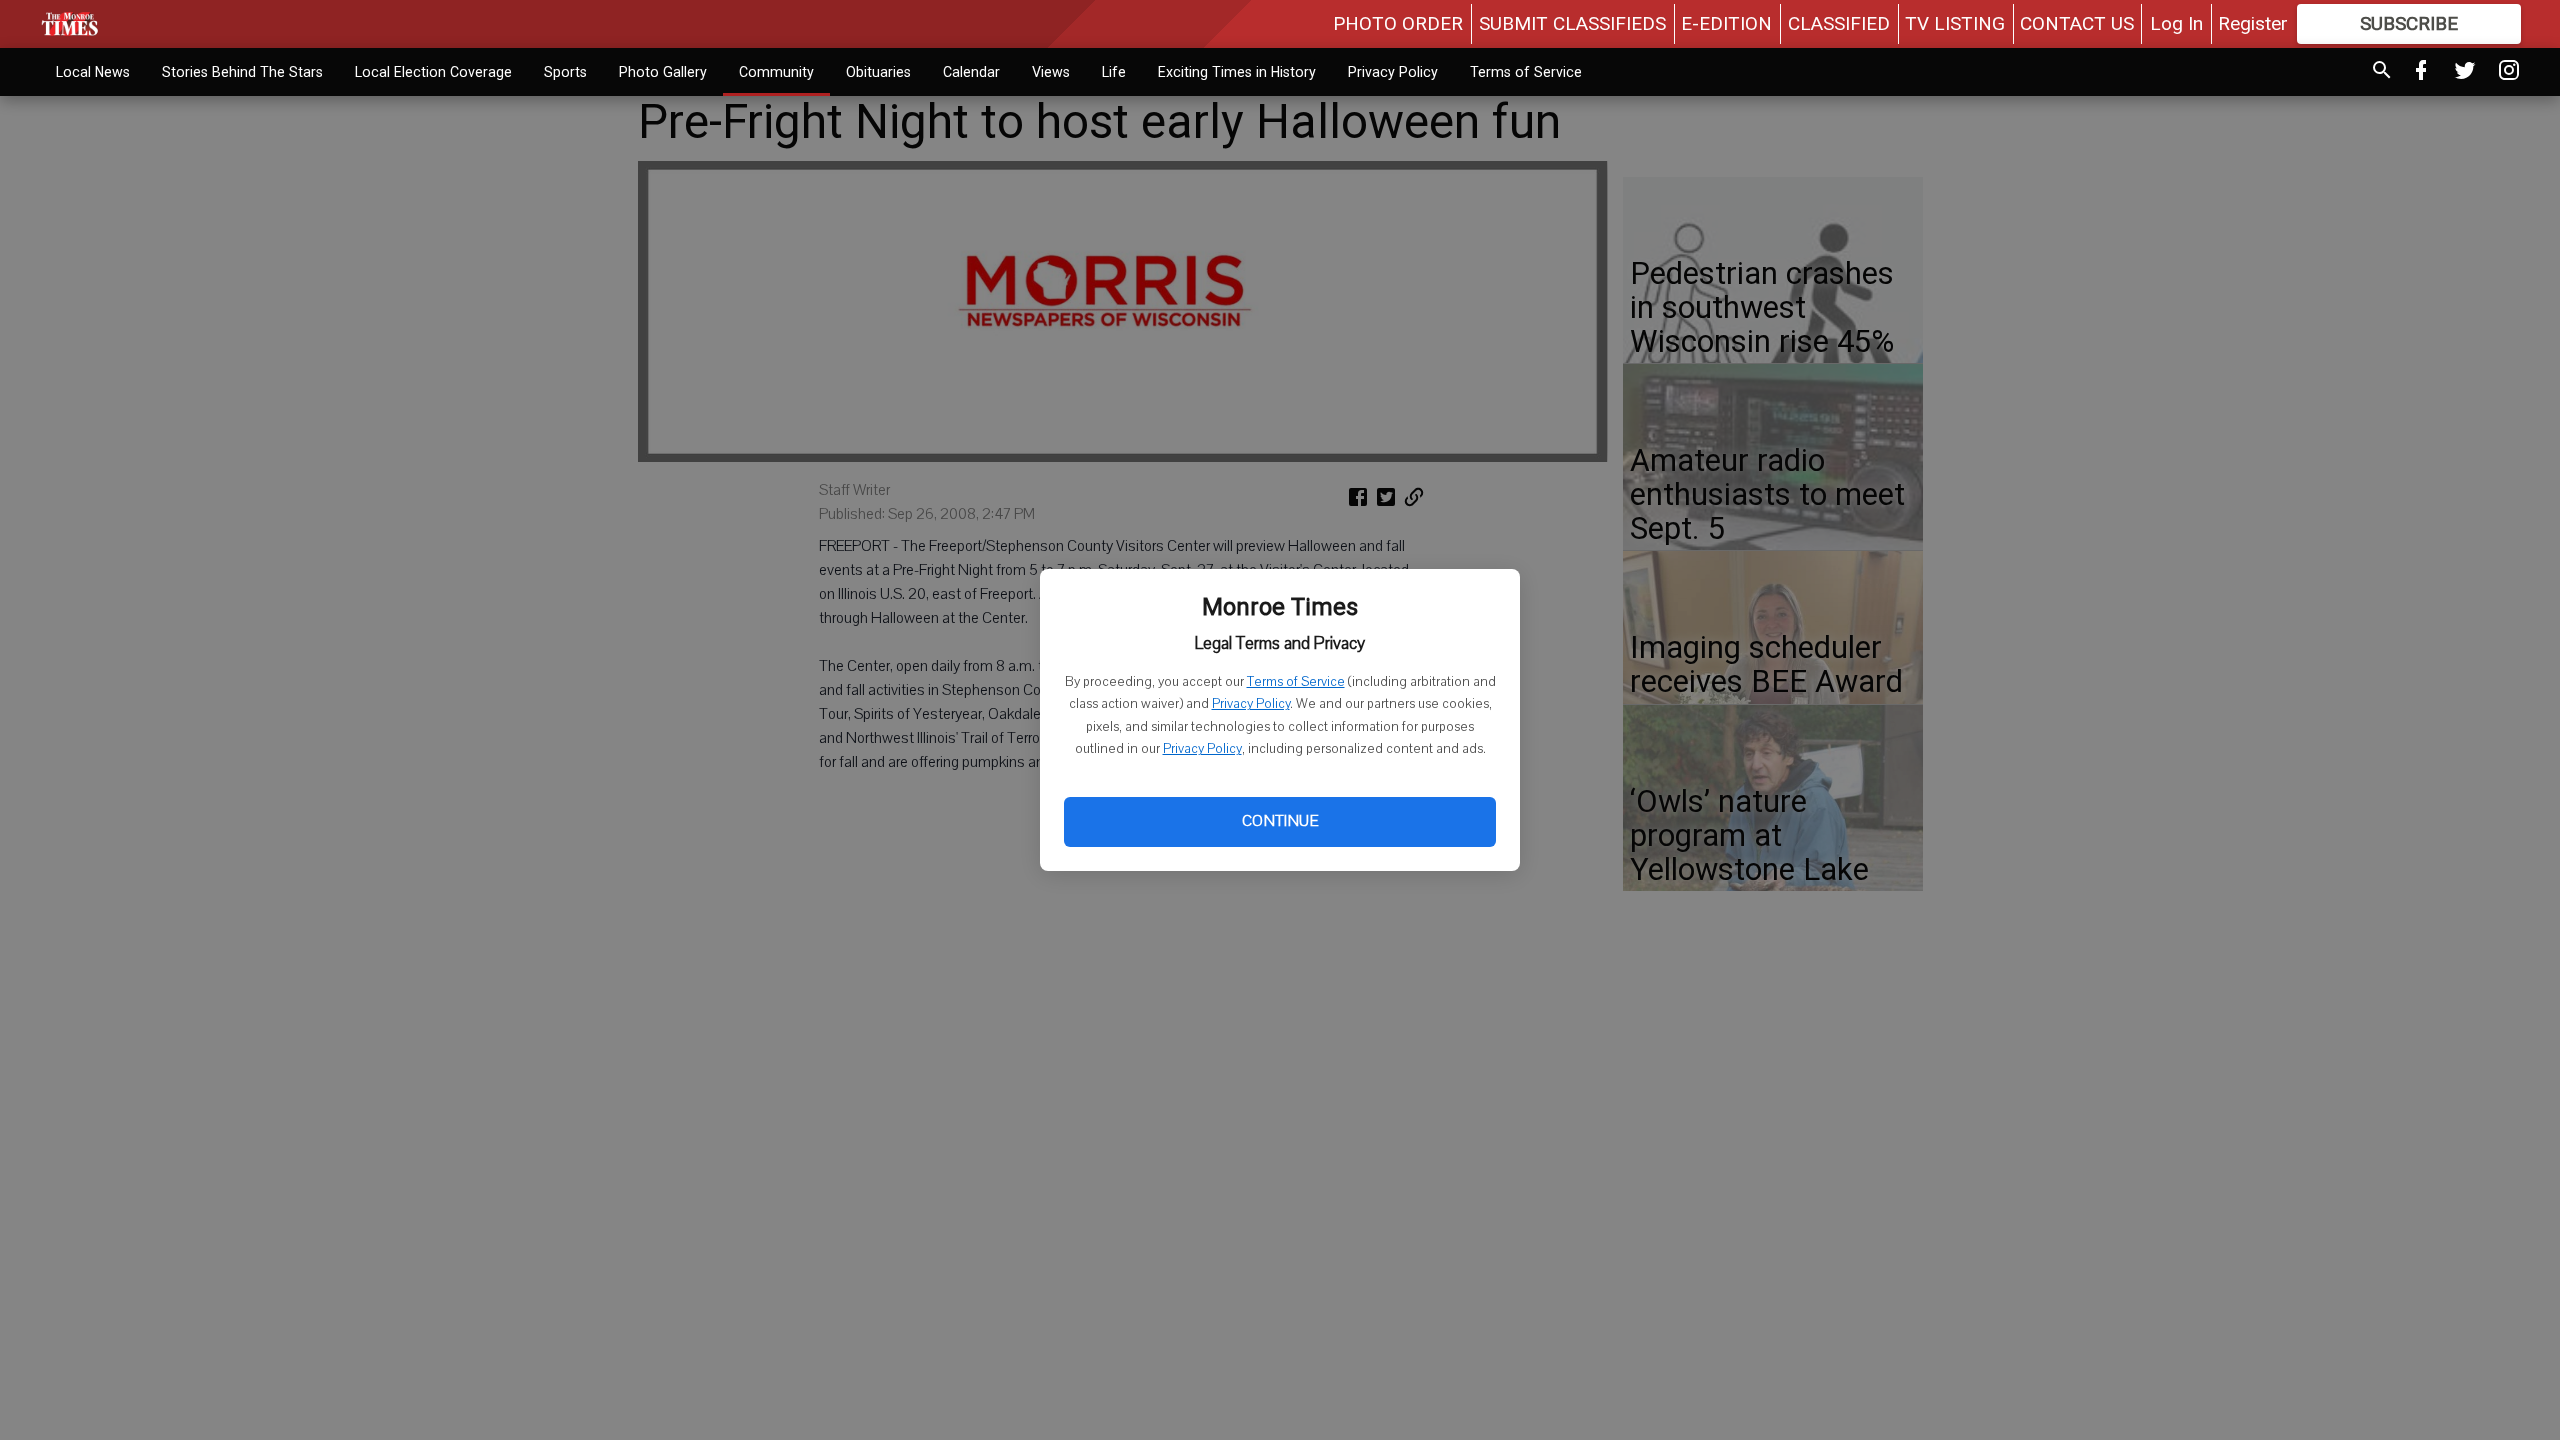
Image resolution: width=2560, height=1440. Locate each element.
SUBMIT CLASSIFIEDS (1572, 23)
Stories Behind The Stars (242, 72)
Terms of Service (1296, 682)
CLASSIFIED (1839, 23)
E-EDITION (1726, 23)
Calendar (971, 72)
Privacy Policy (1251, 704)
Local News (93, 72)
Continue (1280, 821)
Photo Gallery (663, 72)
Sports (565, 72)
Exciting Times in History (1237, 72)
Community (776, 72)
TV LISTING (1955, 23)
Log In (2176, 23)
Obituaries (878, 72)
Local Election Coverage (433, 72)
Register (2253, 23)
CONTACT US (2077, 23)
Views (1051, 72)
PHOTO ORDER (1398, 23)
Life (1114, 72)
